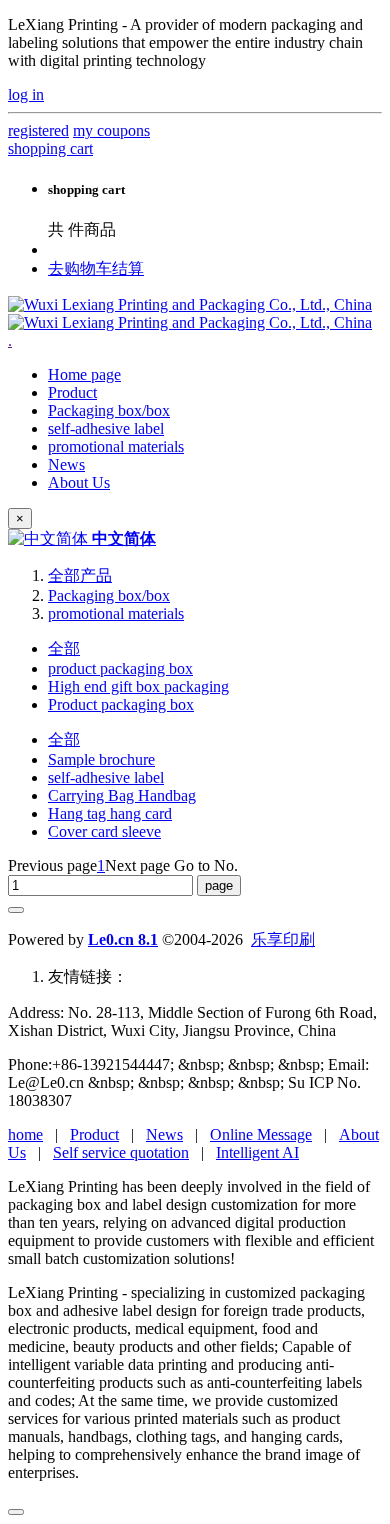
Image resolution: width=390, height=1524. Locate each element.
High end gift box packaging (138, 686)
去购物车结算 (96, 268)
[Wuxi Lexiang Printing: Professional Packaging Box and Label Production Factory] (190, 313)
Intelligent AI (257, 1152)
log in (26, 94)
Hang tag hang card (110, 813)
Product (94, 1134)
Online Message (261, 1134)
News (164, 1134)
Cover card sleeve (104, 831)
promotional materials (116, 613)
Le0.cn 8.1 (123, 939)
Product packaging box (121, 704)
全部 (64, 648)
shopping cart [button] (50, 148)
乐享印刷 (283, 939)
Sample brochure (101, 759)
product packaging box (120, 668)
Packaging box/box (109, 595)
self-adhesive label (106, 777)
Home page (84, 374)
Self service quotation (121, 1152)
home (25, 1134)
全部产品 (80, 575)
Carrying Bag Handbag (122, 795)
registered (38, 130)
